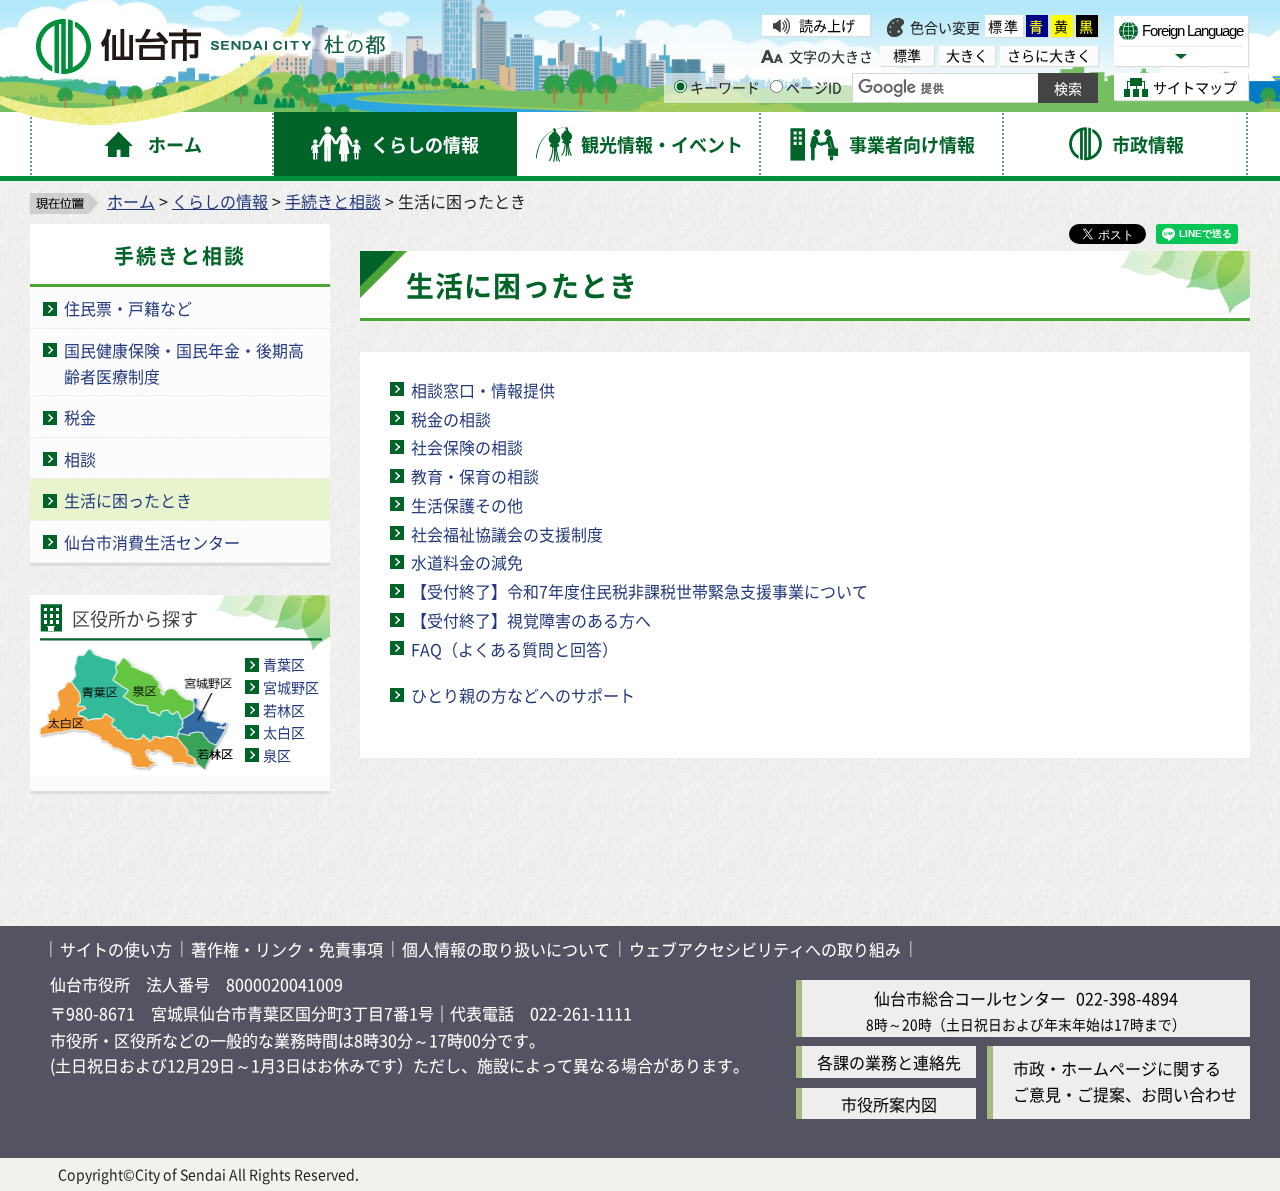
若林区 (284, 710)
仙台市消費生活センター (152, 542)
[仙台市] (210, 46)
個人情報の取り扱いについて (506, 949)
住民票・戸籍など (128, 308)
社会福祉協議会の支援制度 (507, 534)
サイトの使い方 (116, 949)
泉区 (277, 755)
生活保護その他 (467, 505)
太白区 (284, 732)
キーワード (725, 87)
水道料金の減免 (467, 562)
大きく (967, 55)
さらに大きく (1049, 55)
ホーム (131, 201)
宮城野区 (291, 687)
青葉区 (284, 664)
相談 (80, 459)
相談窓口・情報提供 (483, 390)
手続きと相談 (333, 201)
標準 (1004, 26)
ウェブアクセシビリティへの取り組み (765, 949)
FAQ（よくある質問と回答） (514, 649)
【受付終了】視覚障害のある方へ (531, 620)
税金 (80, 417)
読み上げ (827, 25)
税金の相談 (451, 419)
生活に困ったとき (128, 500)
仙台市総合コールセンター (970, 998)
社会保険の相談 (467, 447)
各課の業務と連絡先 (889, 1062)
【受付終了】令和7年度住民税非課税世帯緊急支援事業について (639, 591)
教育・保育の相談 (475, 476)
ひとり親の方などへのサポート (523, 695)
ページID (814, 87)
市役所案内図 (889, 1104)
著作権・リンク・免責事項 (287, 949)
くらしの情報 (220, 201)
